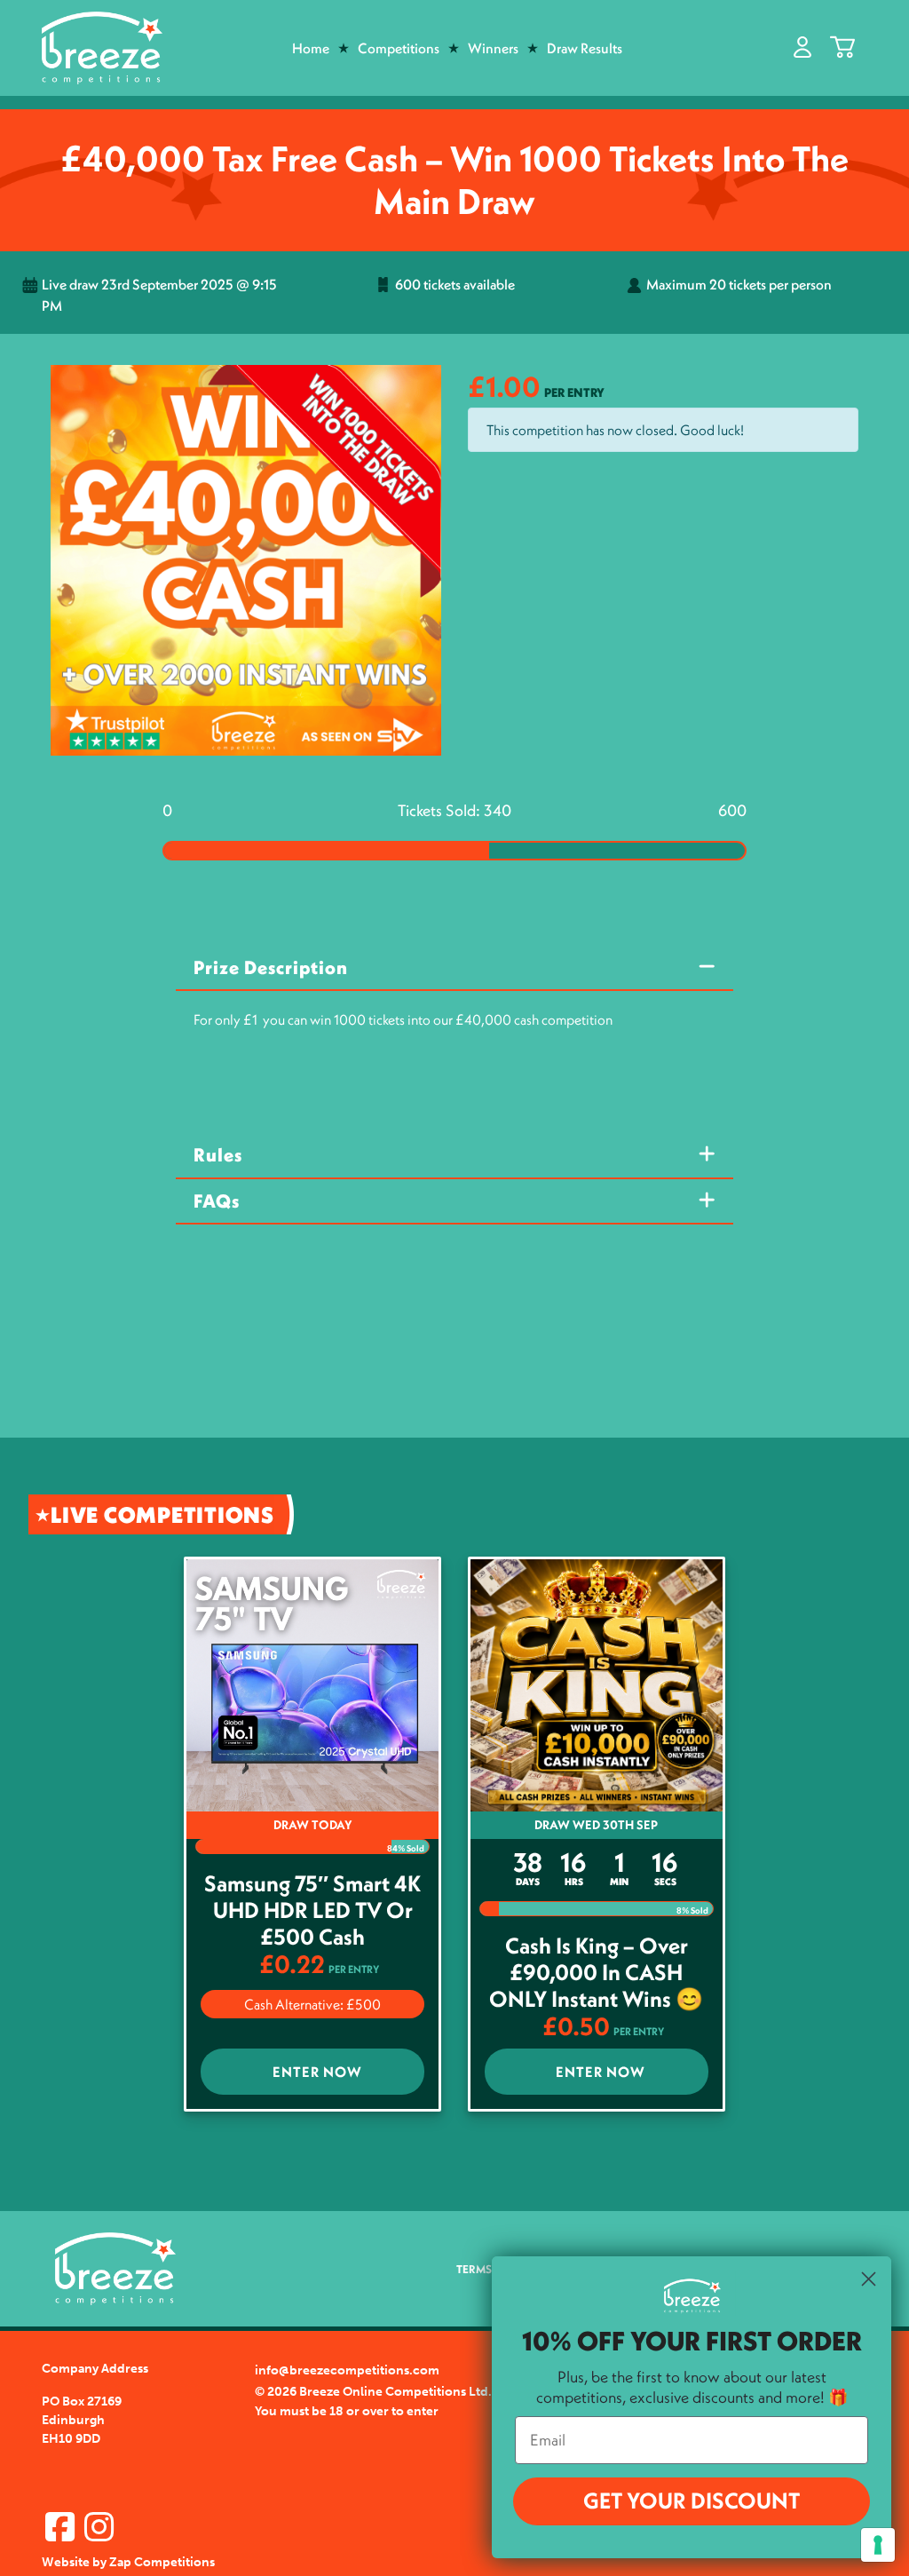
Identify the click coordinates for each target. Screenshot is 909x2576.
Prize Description (271, 967)
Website (66, 2562)
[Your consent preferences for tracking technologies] (878, 2545)
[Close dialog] (869, 2279)
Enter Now (317, 2072)
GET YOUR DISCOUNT (692, 2501)
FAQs (217, 1201)
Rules (218, 1155)
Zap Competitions (162, 2562)
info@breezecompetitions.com (347, 2370)
